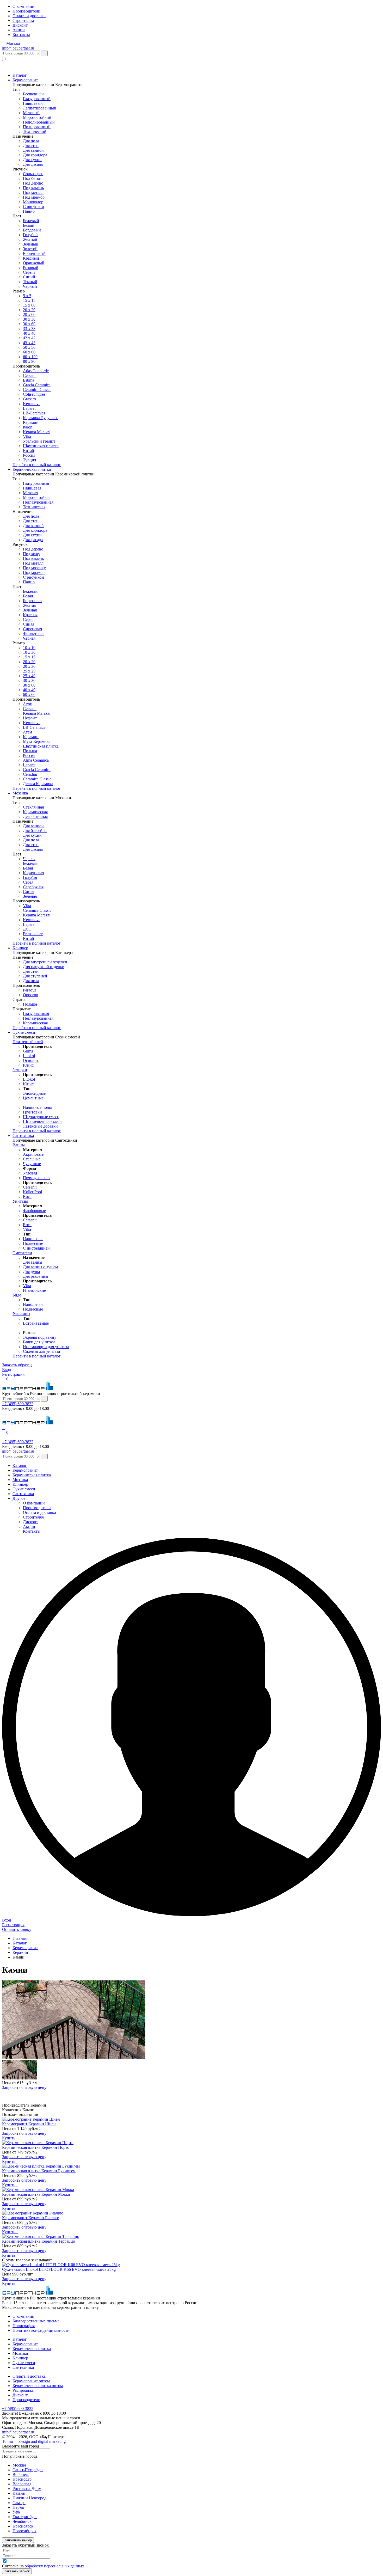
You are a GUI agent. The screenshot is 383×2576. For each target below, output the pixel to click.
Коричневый (34, 253)
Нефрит (30, 718)
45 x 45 (29, 343)
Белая (28, 596)
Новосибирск (24, 2531)
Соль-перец (33, 174)
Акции (19, 30)
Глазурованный (37, 99)
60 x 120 (30, 357)
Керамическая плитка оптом (38, 2386)
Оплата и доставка (29, 16)
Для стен (31, 146)
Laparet (29, 408)
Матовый (31, 113)
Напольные (33, 1239)
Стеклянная (33, 807)
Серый (29, 272)
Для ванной (33, 150)
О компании (23, 6)
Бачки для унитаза (39, 1342)
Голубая (30, 877)
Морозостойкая (37, 497)
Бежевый (31, 221)
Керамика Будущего (41, 418)
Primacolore (33, 934)
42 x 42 (29, 338)
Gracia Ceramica (37, 385)
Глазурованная (36, 483)
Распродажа (23, 2390)
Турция (29, 460)
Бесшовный (33, 94)
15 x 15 (29, 300)
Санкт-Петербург (28, 2470)
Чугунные (32, 1164)
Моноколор (33, 202)
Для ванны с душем (40, 1267)
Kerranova (32, 404)
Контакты (21, 35)
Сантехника (23, 1136)
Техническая (34, 507)
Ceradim (30, 774)
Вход (7, 1370)
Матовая (30, 493)
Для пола (31, 141)
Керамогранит (25, 80)
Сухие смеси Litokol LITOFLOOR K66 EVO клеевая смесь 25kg (59, 2269)
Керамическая (35, 812)
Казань (19, 2493)
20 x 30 (29, 666)
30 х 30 (29, 319)
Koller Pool (32, 1192)
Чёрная (29, 638)
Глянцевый (33, 103)
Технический (35, 131)
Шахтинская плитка (41, 446)
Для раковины (36, 1276)
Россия (29, 455)
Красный (31, 258)
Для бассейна (35, 831)
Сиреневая (32, 629)
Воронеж (21, 2474)
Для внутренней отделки (45, 962)
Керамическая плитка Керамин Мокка (36, 2194)
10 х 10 (29, 648)
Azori (28, 704)
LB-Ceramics (34, 413)
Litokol (29, 1056)
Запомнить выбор (18, 2540)
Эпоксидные (34, 1093)
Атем (27, 732)
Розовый (31, 268)
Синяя (29, 624)
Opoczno (30, 995)
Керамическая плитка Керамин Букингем (39, 2171)
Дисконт (20, 25)
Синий (29, 277)
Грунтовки (32, 1112)
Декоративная (35, 816)
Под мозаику (34, 568)
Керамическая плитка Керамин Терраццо (39, 2241)
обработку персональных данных (54, 2566)
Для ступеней (35, 976)
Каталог (20, 75)
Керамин (31, 422)
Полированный (37, 127)
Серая (28, 619)
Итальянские (34, 1290)
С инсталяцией (36, 1248)
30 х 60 (29, 685)
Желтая (29, 605)
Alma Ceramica (36, 760)
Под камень (33, 188)
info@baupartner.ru (18, 48)
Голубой (30, 235)
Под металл (33, 192)
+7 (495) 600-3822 (18, 1404)
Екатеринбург (25, 2517)
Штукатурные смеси (41, 1117)
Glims (28, 1051)
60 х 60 (29, 352)
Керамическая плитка (32, 469)
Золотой (30, 249)
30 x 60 (29, 324)
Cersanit (30, 375)
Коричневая (33, 873)
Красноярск (23, 2526)
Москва (19, 2465)
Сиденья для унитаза (41, 1351)
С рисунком (33, 207)
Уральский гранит (39, 441)
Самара (19, 2503)
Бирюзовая (33, 601)
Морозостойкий (37, 117)
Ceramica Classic (37, 390)
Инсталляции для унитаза (46, 1347)
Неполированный (39, 122)
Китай (29, 451)
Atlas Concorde (36, 371)
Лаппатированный (40, 108)
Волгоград (22, 2484)
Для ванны (33, 1262)
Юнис (28, 1065)
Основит (31, 1060)
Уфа (16, 2512)
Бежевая (30, 591)
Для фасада (33, 164)
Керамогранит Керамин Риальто (31, 2218)
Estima (29, 380)
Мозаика (20, 793)
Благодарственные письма (36, 2321)
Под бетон (32, 178)
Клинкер (20, 948)
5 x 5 (27, 296)
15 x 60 (29, 305)
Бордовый (32, 230)
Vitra (27, 436)
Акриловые (33, 1154)
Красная (30, 615)
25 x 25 (29, 671)
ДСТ (27, 929)
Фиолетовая (34, 634)
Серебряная (33, 887)
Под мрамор (34, 197)
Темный (30, 282)
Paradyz (30, 990)
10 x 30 (29, 652)
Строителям (23, 20)
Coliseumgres (34, 394)
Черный (30, 286)
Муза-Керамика (37, 741)
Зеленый (31, 244)
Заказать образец (17, 1365)
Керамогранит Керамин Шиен (29, 2124)
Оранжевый (34, 263)
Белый (29, 225)
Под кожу (32, 554)
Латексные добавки (40, 1126)
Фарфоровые (34, 1211)
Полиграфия (24, 2326)
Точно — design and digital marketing (34, 2441)
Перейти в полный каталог (37, 465)
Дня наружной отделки (44, 967)
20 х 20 (29, 310)
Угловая (30, 1173)
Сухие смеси (24, 1032)
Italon (28, 427)
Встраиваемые (36, 1323)
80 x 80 (29, 361)
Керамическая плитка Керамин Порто (36, 2147)
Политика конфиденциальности (41, 2330)
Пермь (18, 2507)
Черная (29, 859)
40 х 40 (29, 333)
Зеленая (30, 896)
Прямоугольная (37, 1178)
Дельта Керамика (38, 784)
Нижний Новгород (29, 2498)
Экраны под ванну (40, 1337)
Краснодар (22, 2479)
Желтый (30, 239)
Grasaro (29, 399)
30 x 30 (29, 680)
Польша (30, 751)
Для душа (31, 1272)
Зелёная (30, 610)
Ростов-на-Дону (27, 2489)
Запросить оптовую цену (24, 2087)
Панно (29, 211)
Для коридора (35, 155)
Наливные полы (37, 1107)
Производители (26, 11)
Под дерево (33, 183)
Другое (19, 1498)
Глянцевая (32, 488)
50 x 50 (29, 347)
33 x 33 (29, 329)
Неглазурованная (38, 502)
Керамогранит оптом (31, 2381)
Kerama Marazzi (37, 432)
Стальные (32, 1159)
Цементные (33, 1098)
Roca (27, 1197)
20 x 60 (29, 314)
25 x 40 (29, 676)
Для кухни (32, 160)
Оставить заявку (17, 1929)
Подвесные (33, 1243)
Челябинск (22, 2521)
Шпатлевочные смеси (42, 1121)
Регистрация (13, 1374)
